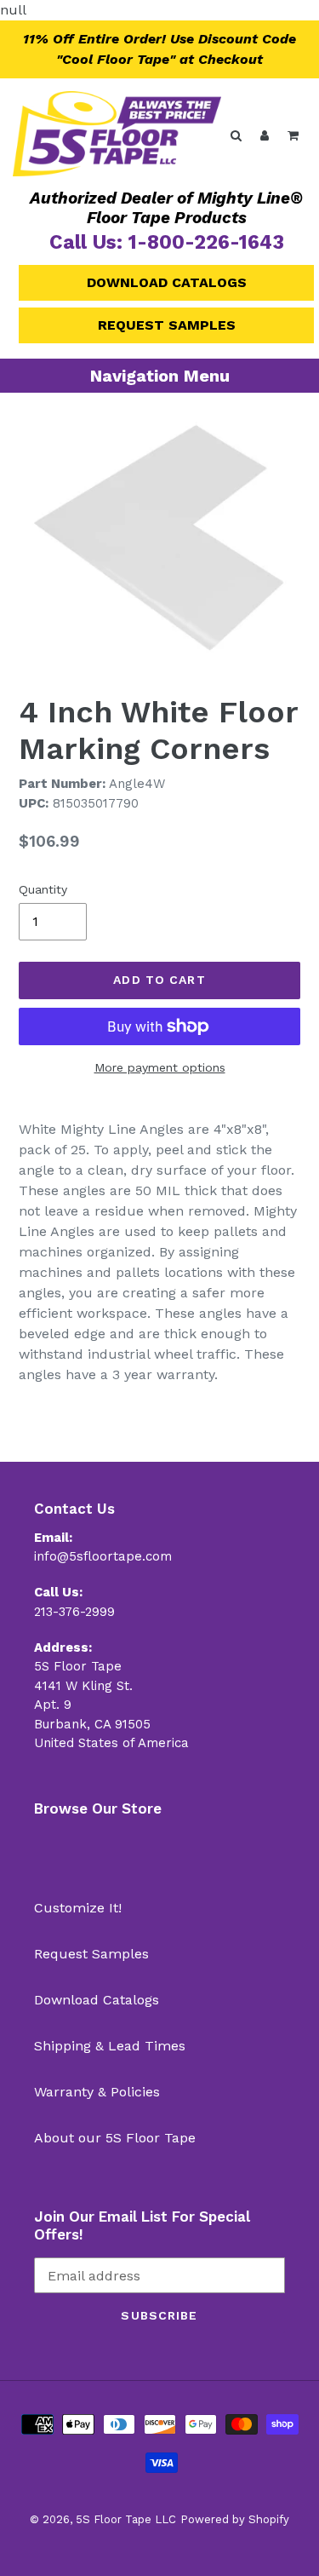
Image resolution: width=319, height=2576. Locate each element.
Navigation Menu (160, 376)
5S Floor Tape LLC (126, 2519)
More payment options (160, 1067)
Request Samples (167, 325)
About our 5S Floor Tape (115, 2138)
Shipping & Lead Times (110, 2046)
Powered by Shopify (235, 2519)
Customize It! (78, 1908)
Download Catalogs (167, 282)
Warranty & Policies (97, 2092)
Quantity (43, 889)
